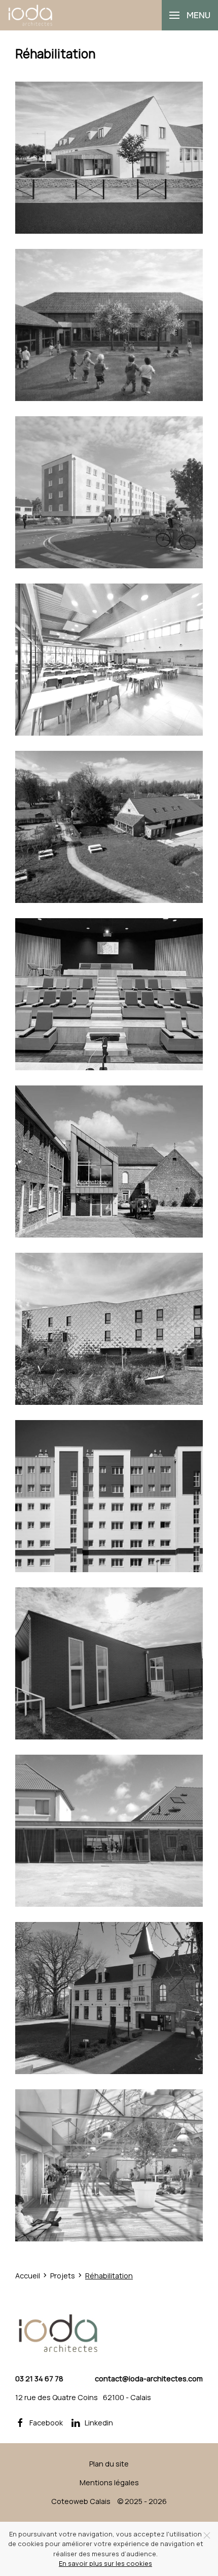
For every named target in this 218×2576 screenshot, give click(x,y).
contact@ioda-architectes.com (149, 2379)
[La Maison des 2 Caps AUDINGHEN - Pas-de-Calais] (109, 1831)
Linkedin (99, 2423)
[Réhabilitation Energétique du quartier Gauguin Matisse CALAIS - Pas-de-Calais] (109, 1496)
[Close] (207, 2535)
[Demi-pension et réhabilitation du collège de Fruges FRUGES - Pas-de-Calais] (109, 660)
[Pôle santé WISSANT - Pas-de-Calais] (109, 158)
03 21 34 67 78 (39, 2379)
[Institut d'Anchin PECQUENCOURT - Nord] (109, 1162)
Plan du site (109, 2464)
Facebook (46, 2423)
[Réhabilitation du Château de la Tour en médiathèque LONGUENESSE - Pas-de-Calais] (109, 1998)
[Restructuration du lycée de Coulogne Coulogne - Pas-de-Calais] (109, 1329)
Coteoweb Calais (81, 2501)
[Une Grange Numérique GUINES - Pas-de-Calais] (109, 827)
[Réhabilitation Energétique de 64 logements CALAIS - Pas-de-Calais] (109, 492)
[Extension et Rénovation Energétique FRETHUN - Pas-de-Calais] (109, 1663)
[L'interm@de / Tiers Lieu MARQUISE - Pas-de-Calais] (109, 994)
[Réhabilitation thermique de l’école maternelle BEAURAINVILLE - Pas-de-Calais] (109, 325)
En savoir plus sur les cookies (105, 2563)
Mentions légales (109, 2482)
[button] (190, 15)
